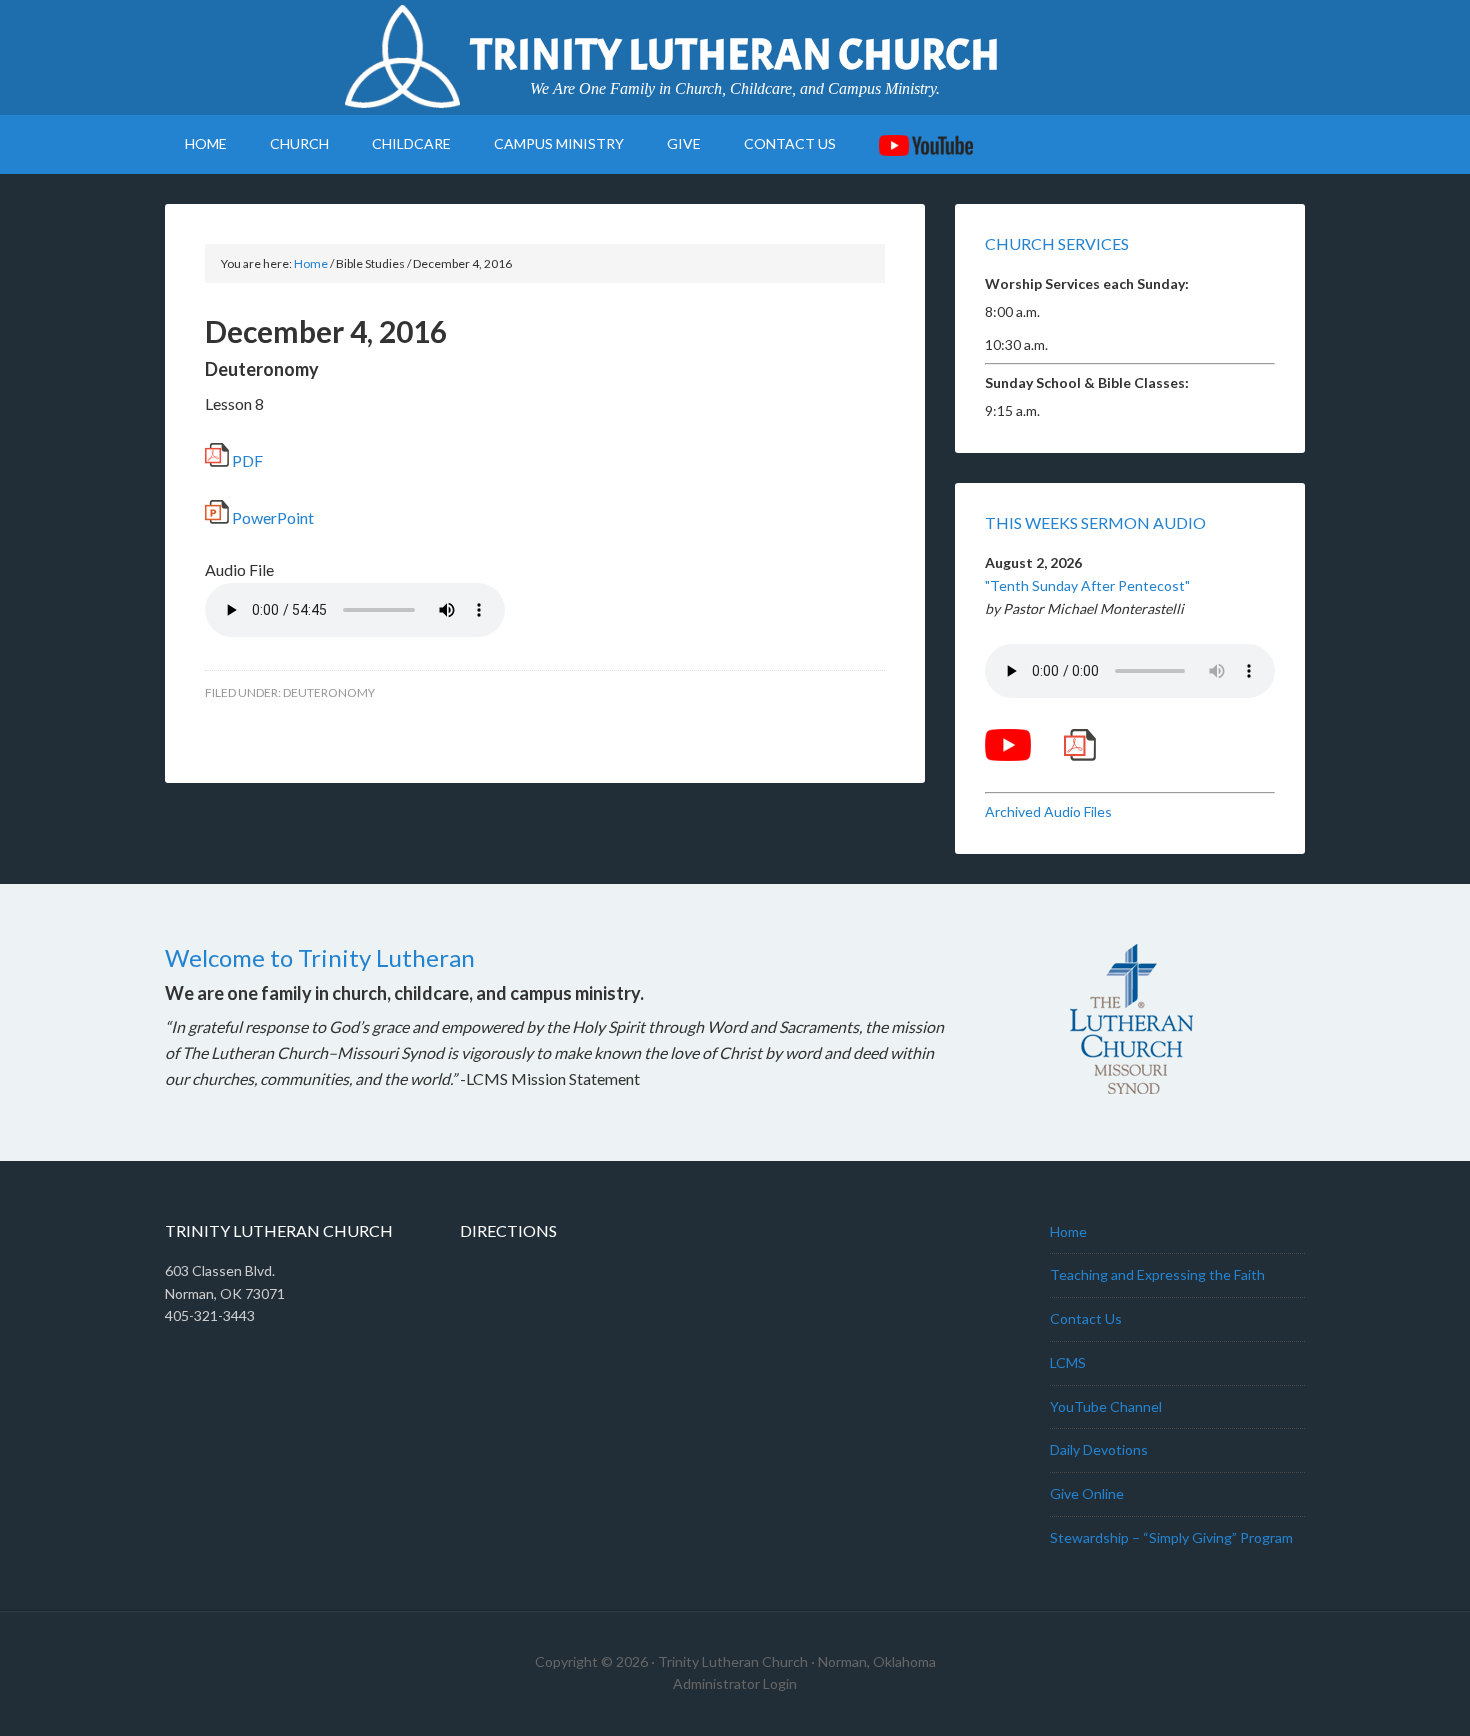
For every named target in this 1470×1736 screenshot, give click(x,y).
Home (1068, 1231)
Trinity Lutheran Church (735, 55)
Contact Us (1086, 1318)
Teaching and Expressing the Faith (1157, 1274)
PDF (246, 460)
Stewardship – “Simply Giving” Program (1171, 1537)
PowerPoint (271, 517)
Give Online (1087, 1493)
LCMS (1068, 1362)
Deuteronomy (329, 692)
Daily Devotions (1099, 1449)
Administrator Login (735, 1683)
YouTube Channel (1106, 1406)
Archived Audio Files (1048, 811)
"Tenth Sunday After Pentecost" (1087, 585)
